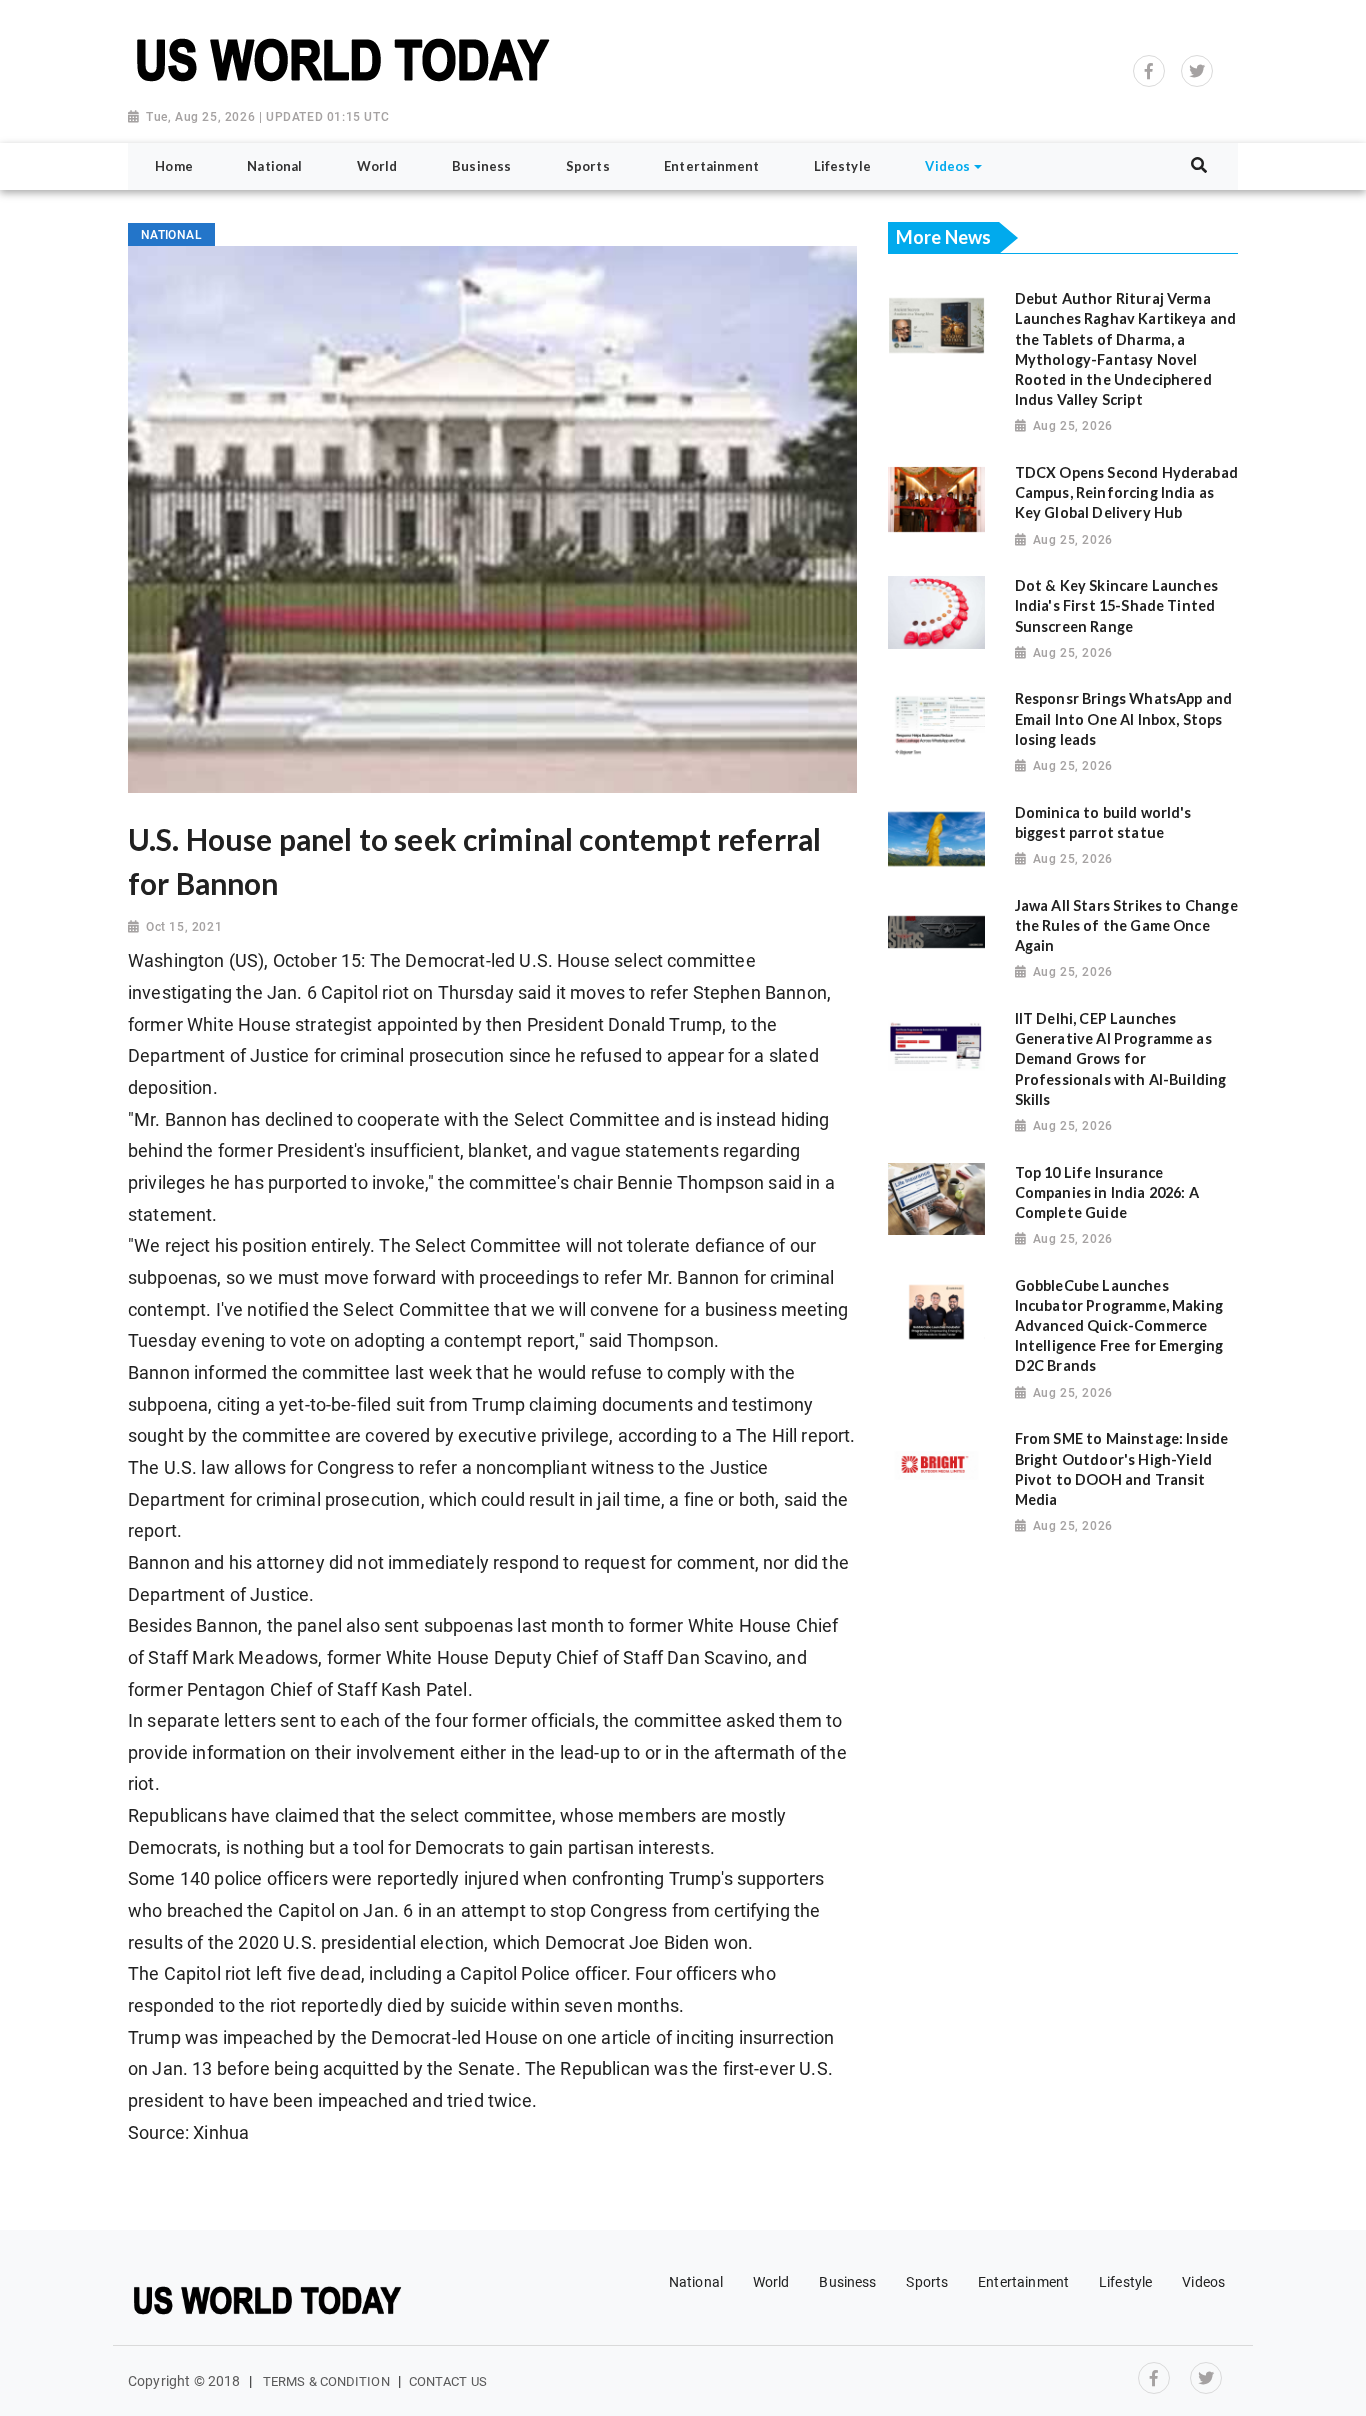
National (696, 2282)
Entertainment (1023, 2282)
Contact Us (448, 2381)
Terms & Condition (326, 2381)
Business (847, 2282)
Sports (927, 2282)
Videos (1203, 2282)
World (771, 2282)
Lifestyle (1125, 2282)
